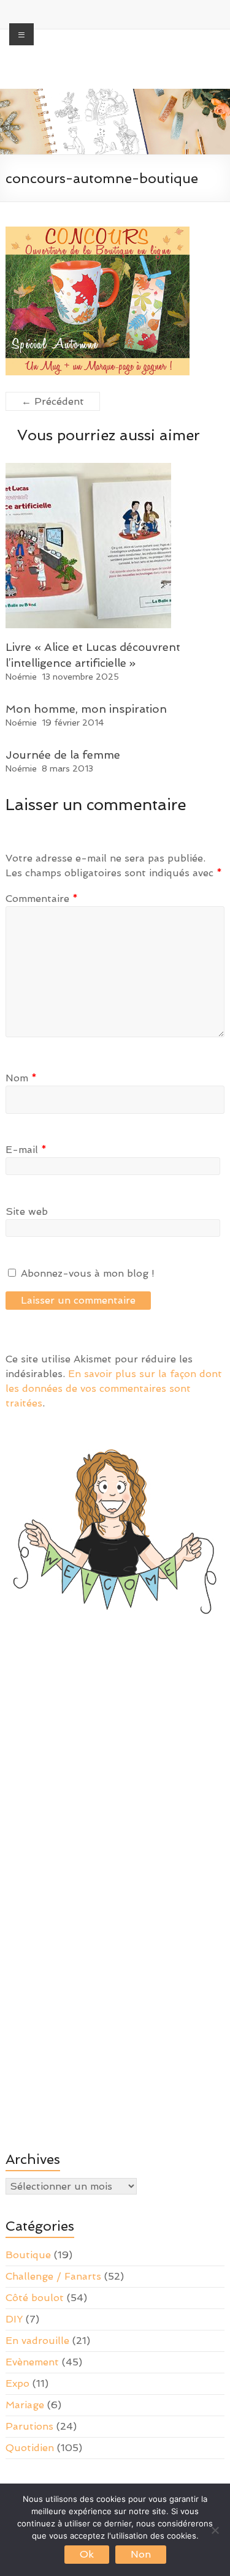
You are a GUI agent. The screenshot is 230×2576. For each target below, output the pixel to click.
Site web (27, 1211)
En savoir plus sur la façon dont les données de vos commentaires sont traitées (114, 1388)
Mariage (25, 2405)
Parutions (29, 2426)
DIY (14, 2319)
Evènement (32, 2362)
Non (141, 2554)
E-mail (26, 1150)
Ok (87, 2554)
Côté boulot (35, 2298)
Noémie (21, 677)
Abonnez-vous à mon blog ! (86, 1273)
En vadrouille (37, 2341)
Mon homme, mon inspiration (86, 709)
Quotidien (30, 2448)
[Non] (215, 2530)
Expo (17, 2383)
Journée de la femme (63, 755)
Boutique (28, 2255)
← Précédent (53, 401)
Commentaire (42, 899)
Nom (21, 1078)
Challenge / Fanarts (53, 2276)
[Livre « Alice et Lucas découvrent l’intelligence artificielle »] (88, 469)
